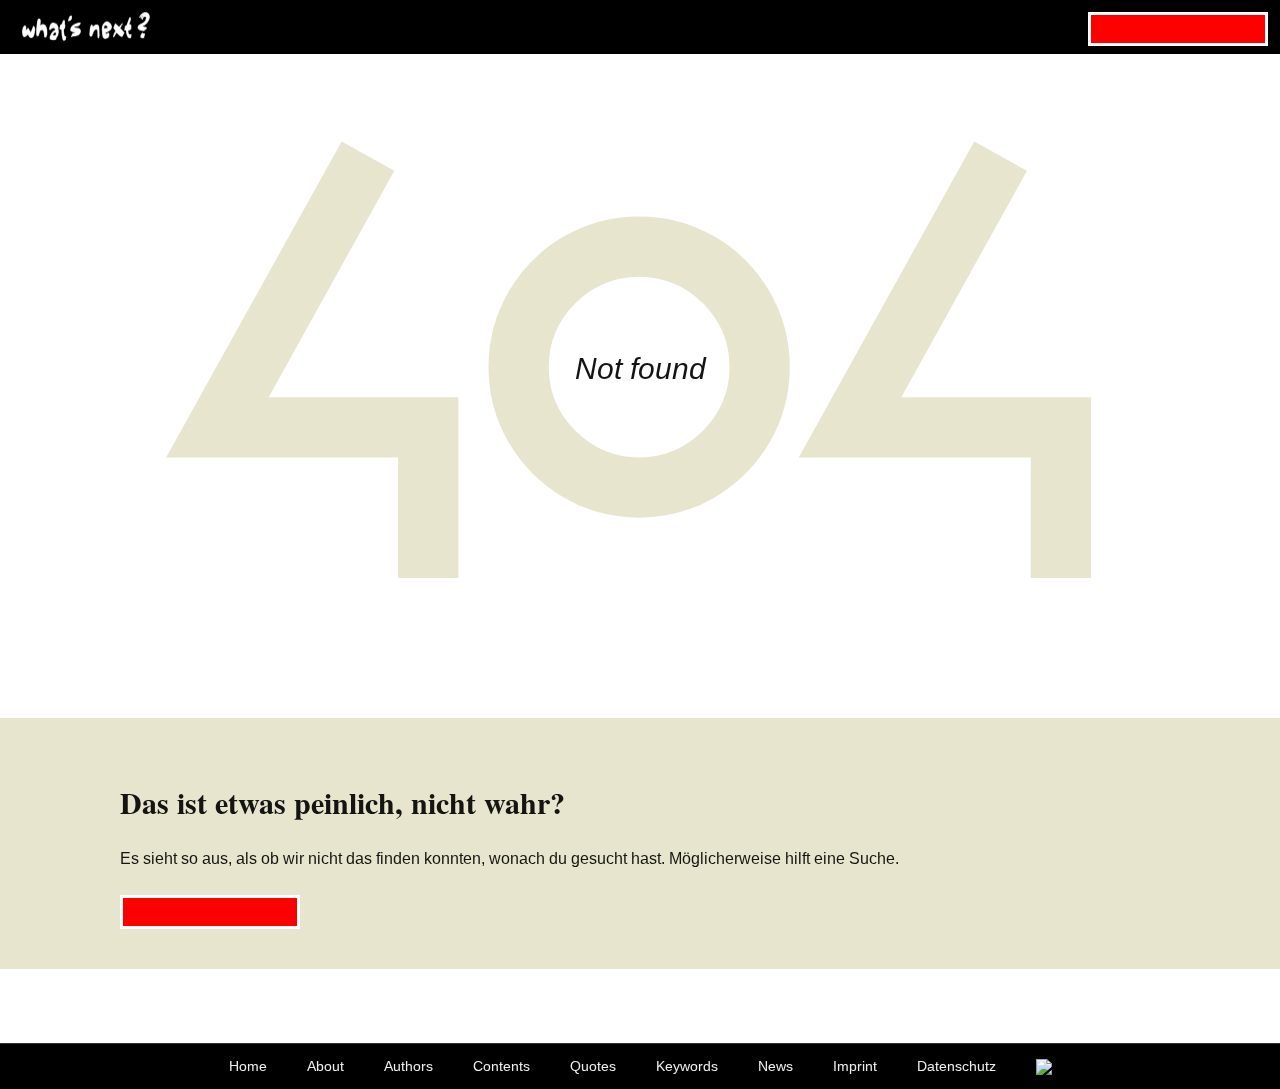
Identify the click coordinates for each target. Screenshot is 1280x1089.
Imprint (855, 1066)
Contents (501, 1066)
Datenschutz (956, 1066)
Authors (408, 1066)
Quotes (593, 1066)
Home (248, 1066)
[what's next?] (640, 27)
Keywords (687, 1066)
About (325, 1066)
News (775, 1066)
